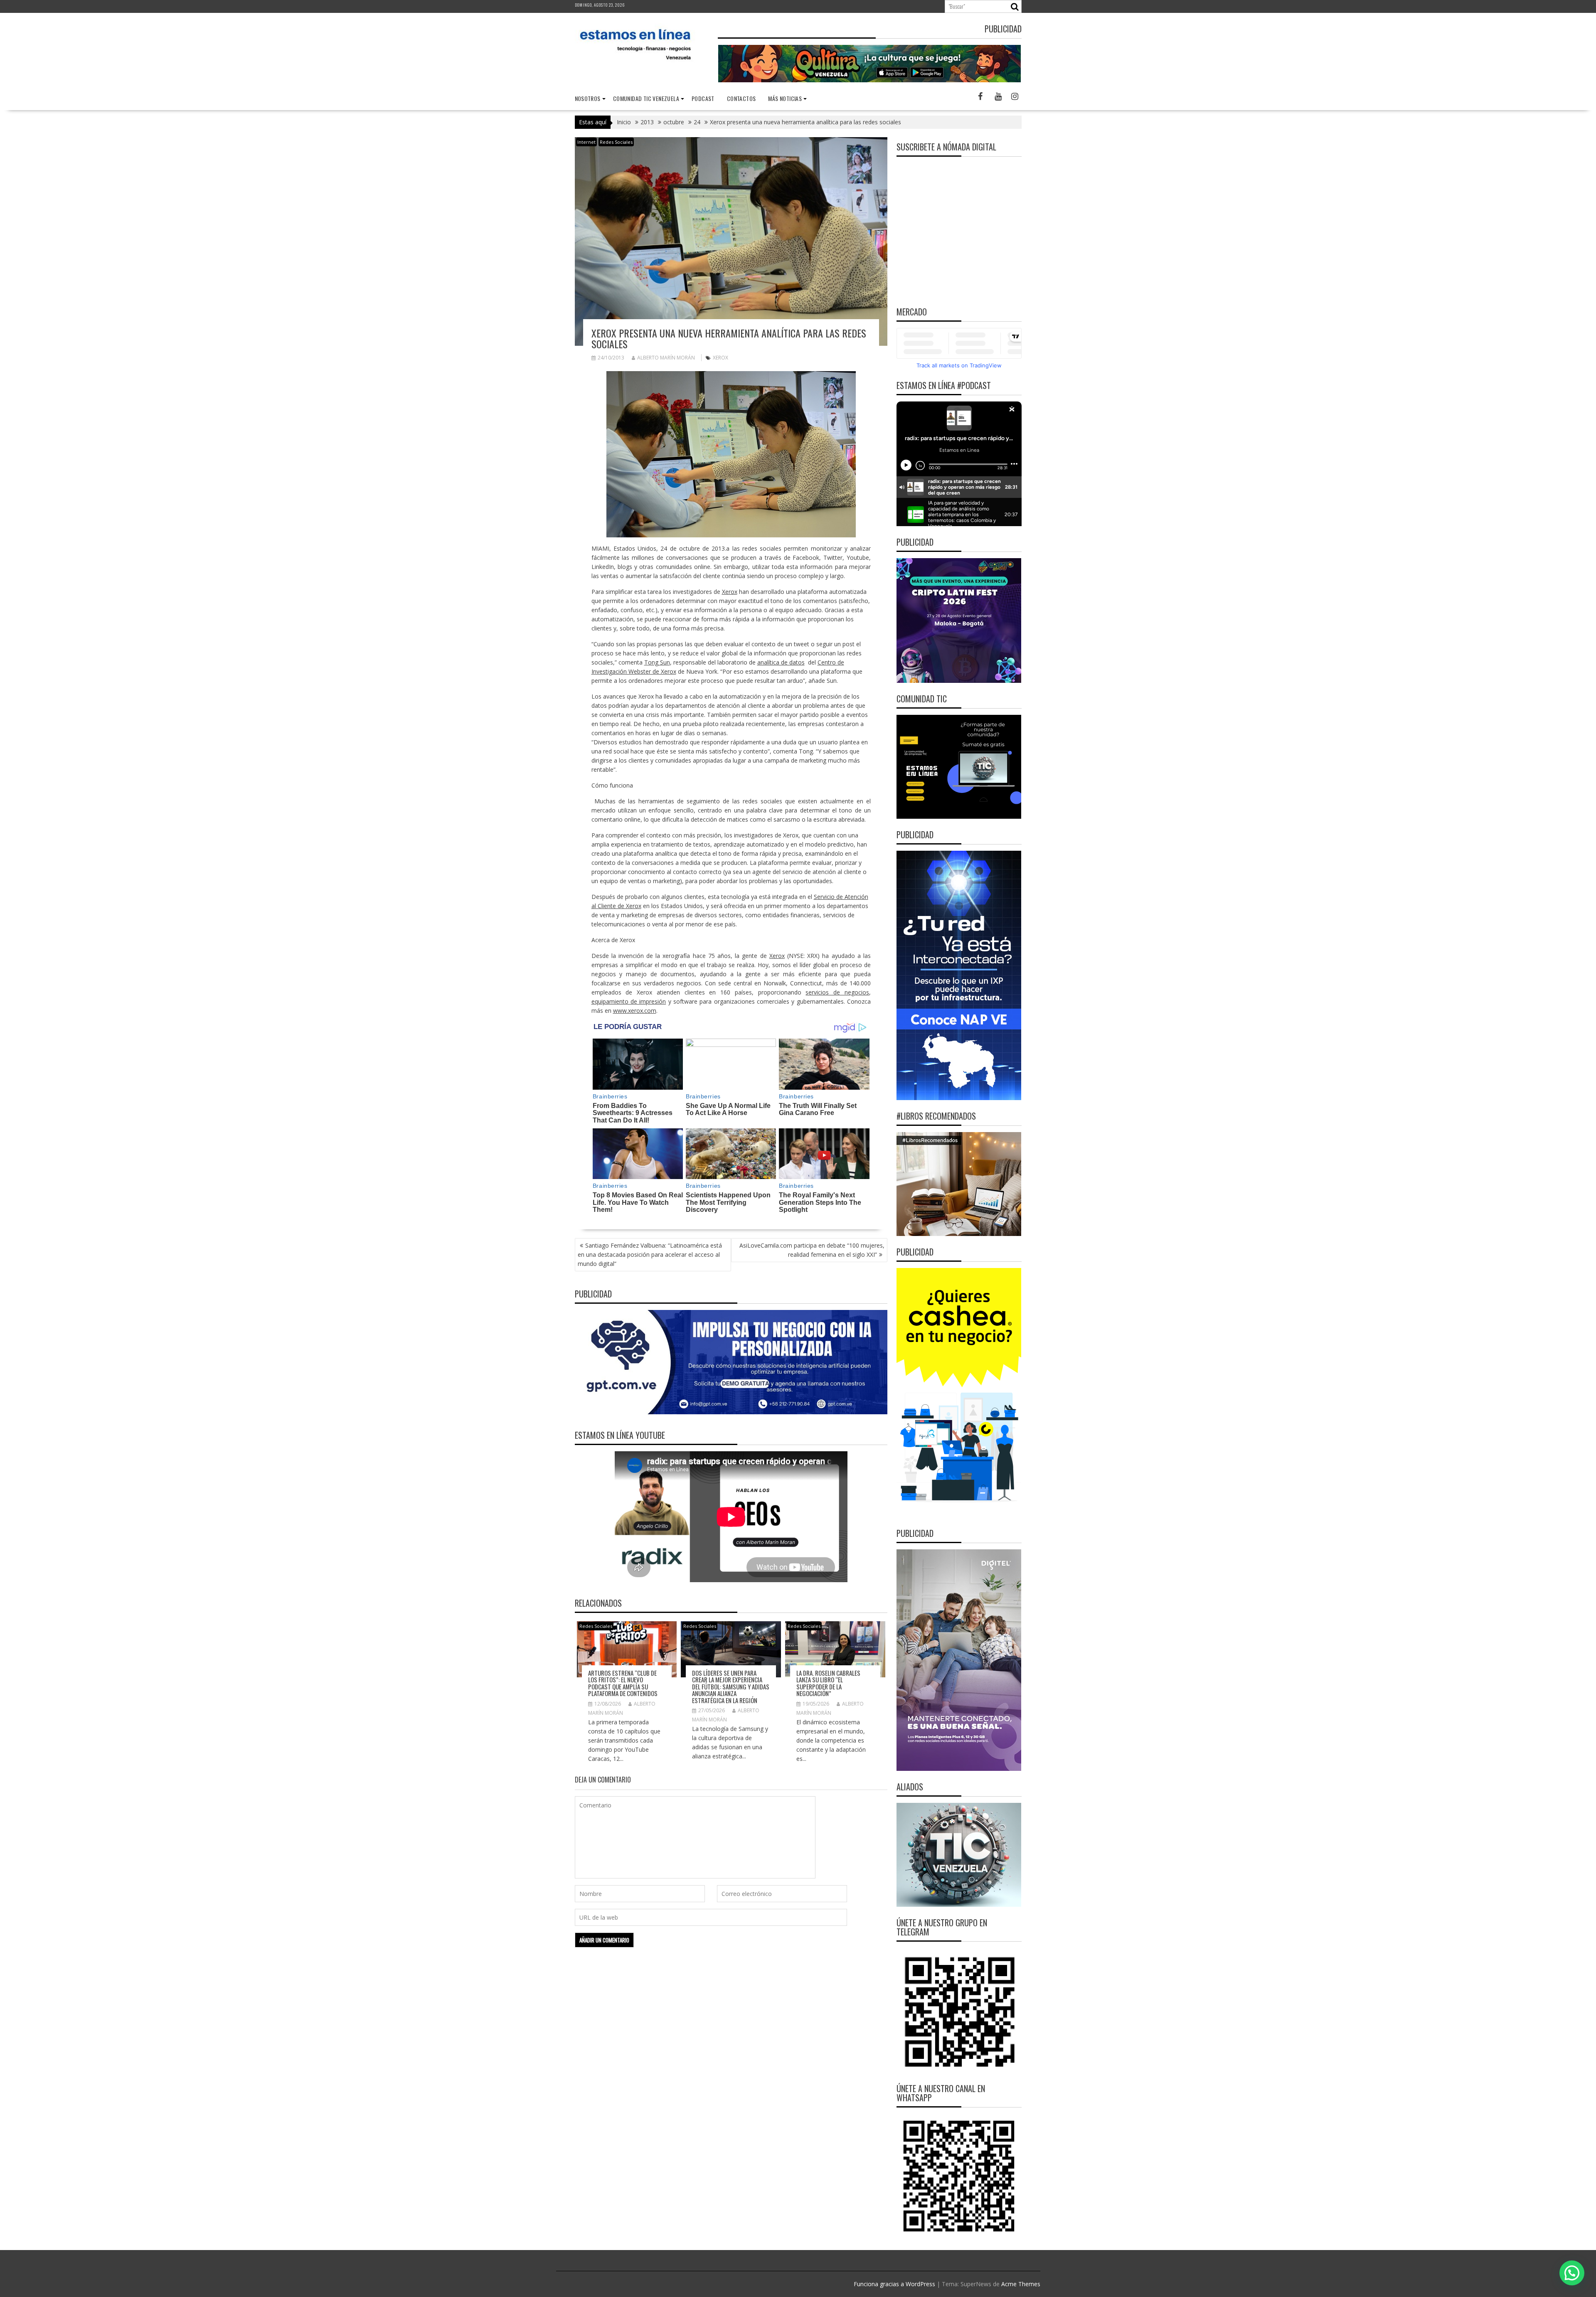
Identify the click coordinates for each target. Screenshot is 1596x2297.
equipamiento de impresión (629, 1001)
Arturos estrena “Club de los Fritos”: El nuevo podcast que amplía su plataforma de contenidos (623, 1683)
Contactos (741, 98)
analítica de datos (781, 662)
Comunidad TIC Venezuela (646, 98)
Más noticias (785, 98)
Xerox (720, 358)
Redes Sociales (616, 142)
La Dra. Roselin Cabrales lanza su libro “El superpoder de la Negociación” (828, 1683)
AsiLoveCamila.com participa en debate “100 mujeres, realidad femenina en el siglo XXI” (812, 1250)
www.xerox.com (635, 1011)
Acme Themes (1021, 2284)
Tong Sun (657, 662)
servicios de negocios (837, 992)
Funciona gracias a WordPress (894, 2284)
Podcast (703, 98)
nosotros (588, 98)
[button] (1572, 2273)
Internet (586, 142)
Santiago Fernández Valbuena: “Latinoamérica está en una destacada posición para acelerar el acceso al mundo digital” (650, 1254)
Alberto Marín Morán (666, 358)
